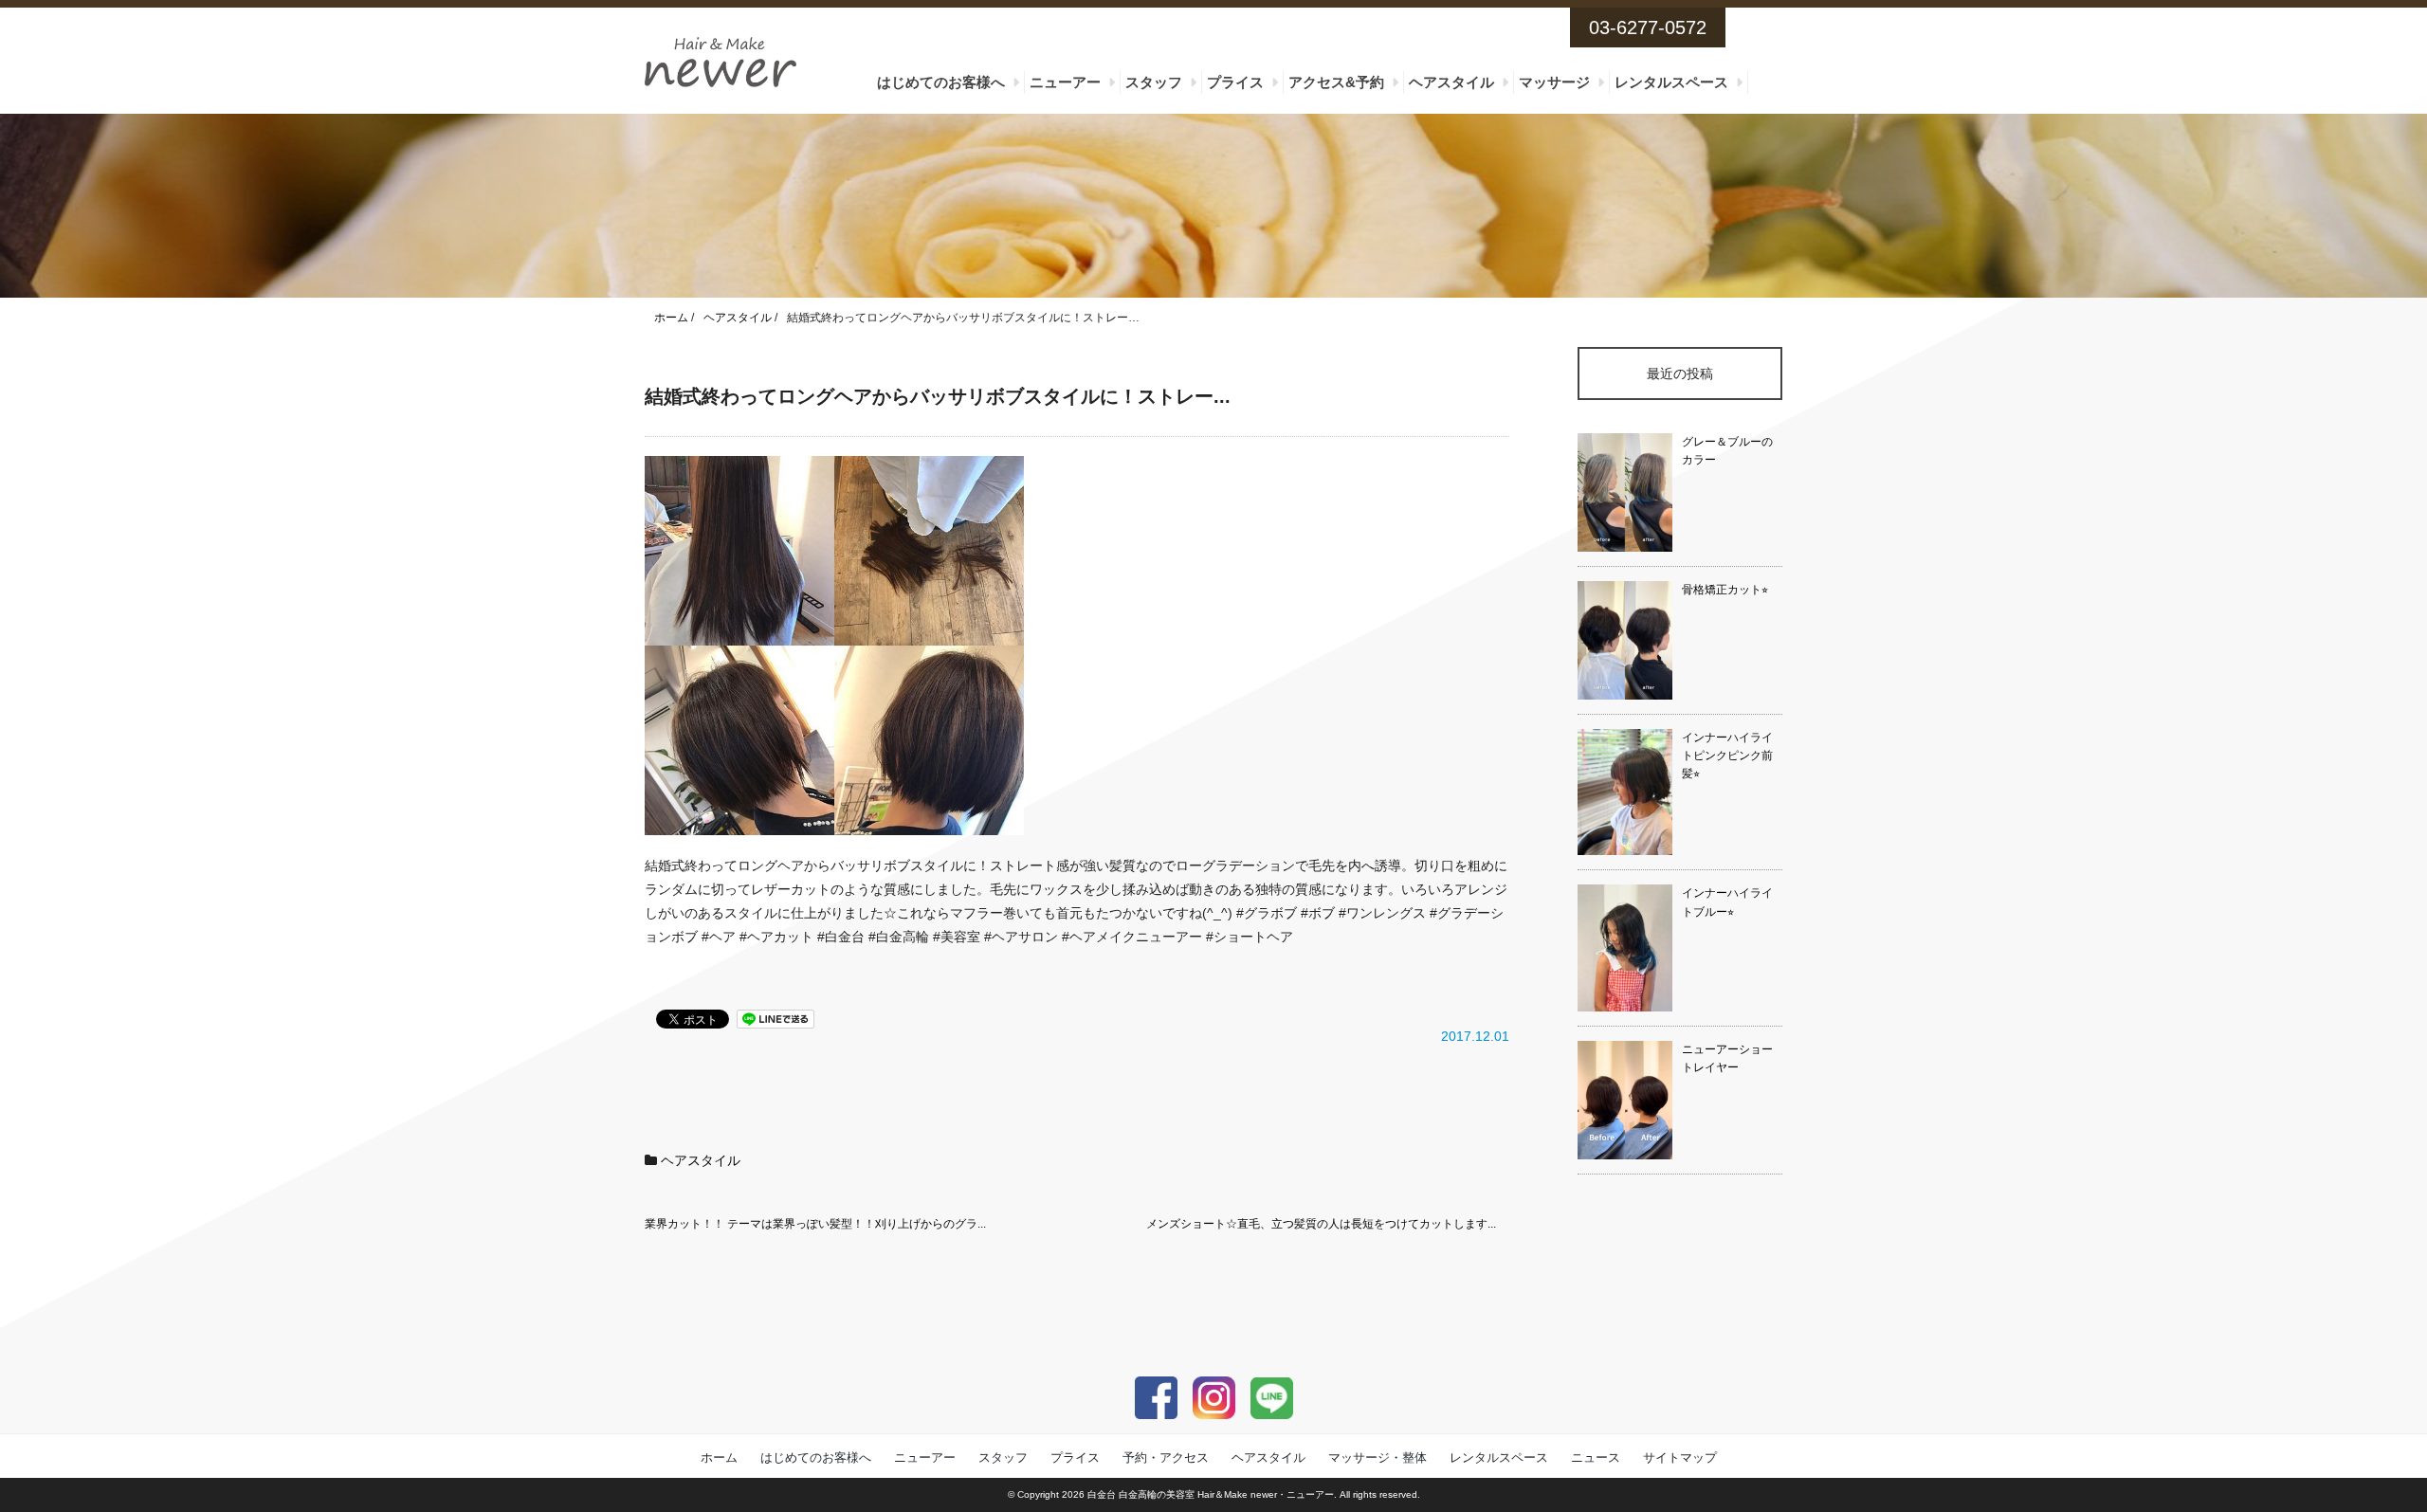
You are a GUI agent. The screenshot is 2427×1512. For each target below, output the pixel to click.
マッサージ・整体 (1378, 1457)
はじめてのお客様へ (941, 82)
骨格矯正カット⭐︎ (1725, 590)
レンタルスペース (1671, 82)
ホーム (719, 1457)
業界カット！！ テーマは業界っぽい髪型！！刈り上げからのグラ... (815, 1224)
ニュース (1596, 1457)
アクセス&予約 (1336, 82)
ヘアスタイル (1451, 82)
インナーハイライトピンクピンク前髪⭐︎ (1727, 756)
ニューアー (1065, 82)
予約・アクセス (1166, 1457)
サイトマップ (1680, 1457)
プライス (1235, 82)
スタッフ (1154, 82)
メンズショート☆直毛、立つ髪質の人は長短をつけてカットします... (1321, 1224)
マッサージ (1554, 82)
